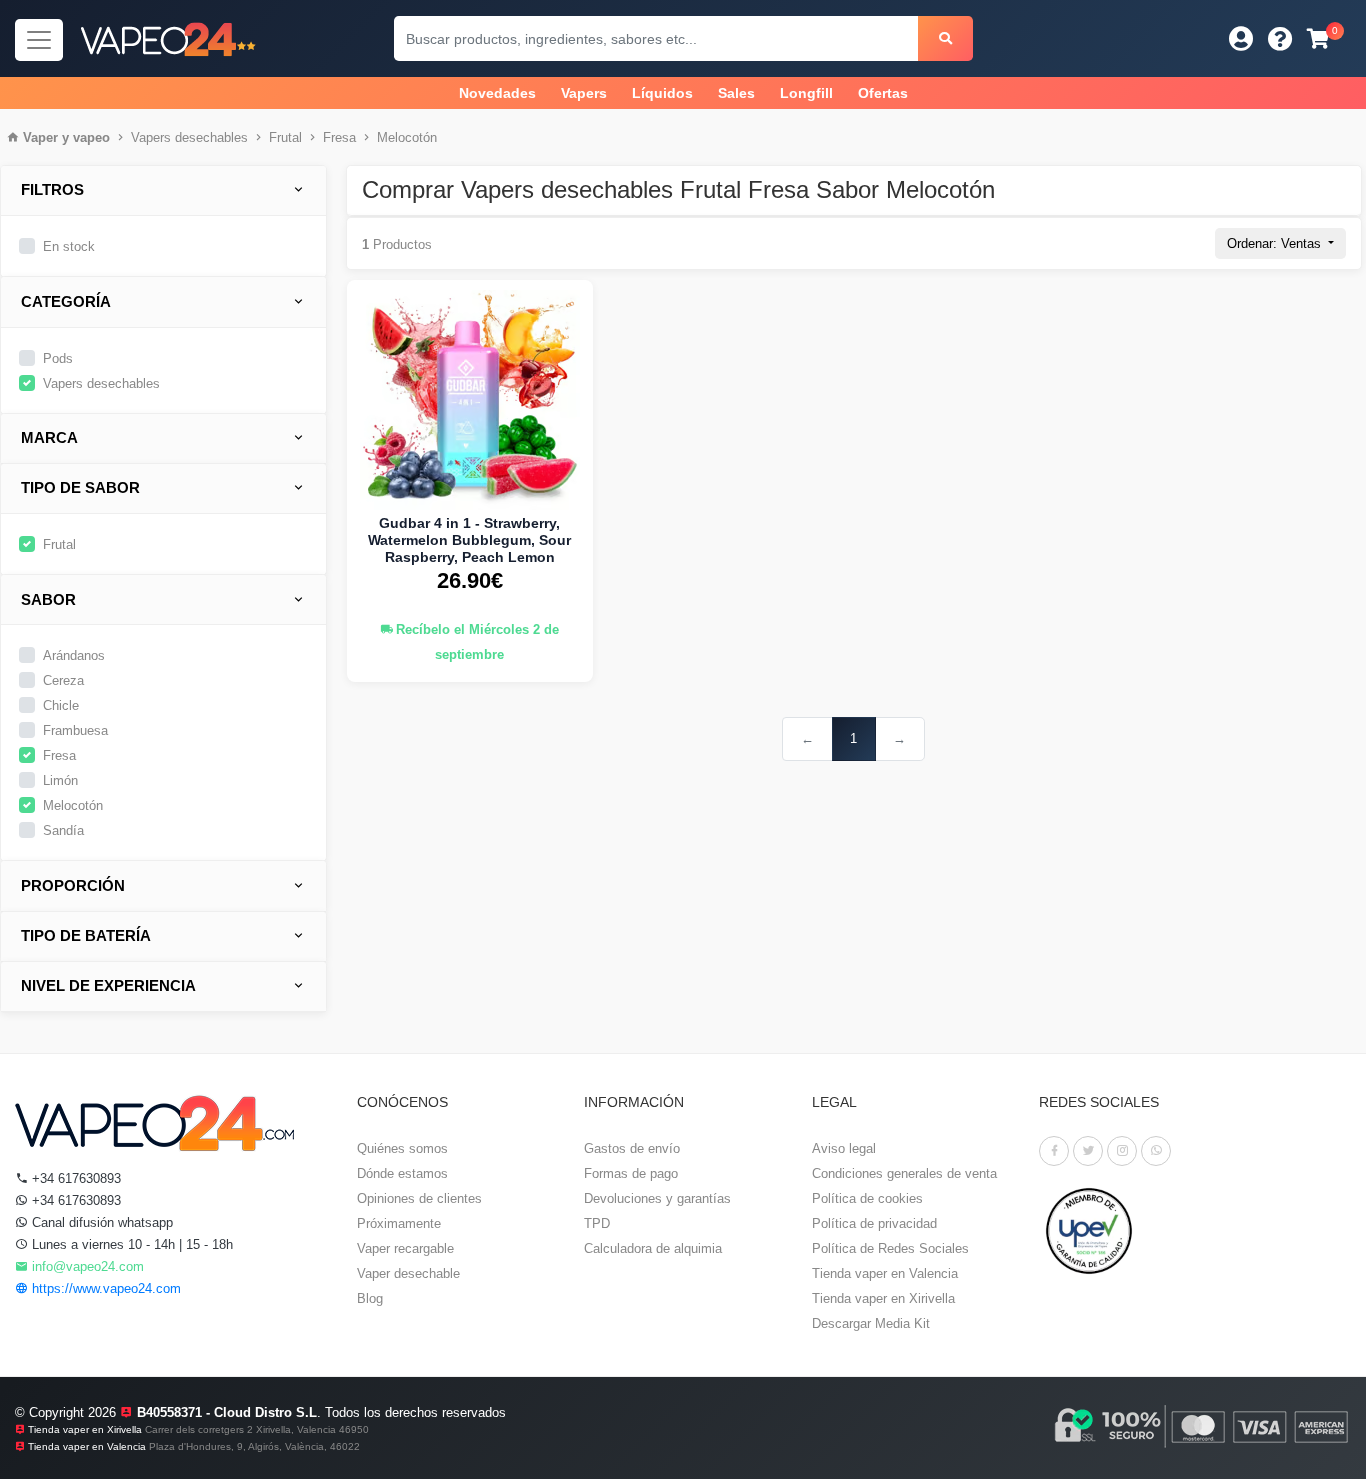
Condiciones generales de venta (904, 1173)
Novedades (497, 93)
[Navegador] (39, 40)
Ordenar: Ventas (1276, 243)
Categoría (66, 301)
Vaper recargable (405, 1248)
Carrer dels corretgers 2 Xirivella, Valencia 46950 (257, 1429)
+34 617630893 (74, 1178)
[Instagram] (1122, 1151)
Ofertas (883, 93)
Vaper (40, 137)
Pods (58, 358)
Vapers (584, 93)
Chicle (61, 705)
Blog (370, 1298)
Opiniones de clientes (419, 1198)
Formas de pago (631, 1173)
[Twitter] (1088, 1151)
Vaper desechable (408, 1273)
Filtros (52, 189)
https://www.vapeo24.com (104, 1288)
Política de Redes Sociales (890, 1248)
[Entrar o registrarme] (1241, 38)
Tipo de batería (86, 935)
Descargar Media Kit (871, 1323)
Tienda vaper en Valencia (885, 1273)
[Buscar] (945, 38)
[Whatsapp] (1156, 1151)
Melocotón (407, 137)
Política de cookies (867, 1198)
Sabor (48, 599)
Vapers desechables (189, 137)
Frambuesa (75, 730)
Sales (736, 93)
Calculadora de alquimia (653, 1248)
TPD (597, 1223)
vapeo (91, 137)
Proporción (73, 885)
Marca (49, 437)
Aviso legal (844, 1148)
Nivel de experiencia (108, 985)
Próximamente (399, 1223)
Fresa (339, 137)
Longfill (806, 93)
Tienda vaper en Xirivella (883, 1298)
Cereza (63, 680)
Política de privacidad (874, 1223)
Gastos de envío (632, 1148)
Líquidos (662, 93)
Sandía (63, 830)
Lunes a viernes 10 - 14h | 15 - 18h (130, 1244)
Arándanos (74, 655)
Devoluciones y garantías (657, 1198)
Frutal (285, 137)
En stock (69, 246)
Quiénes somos (402, 1148)
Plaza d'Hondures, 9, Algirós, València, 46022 (254, 1446)
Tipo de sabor (80, 487)
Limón (60, 780)
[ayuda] (1280, 38)
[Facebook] (1054, 1151)
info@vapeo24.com (86, 1266)
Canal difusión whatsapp (100, 1222)
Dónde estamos (402, 1173)
